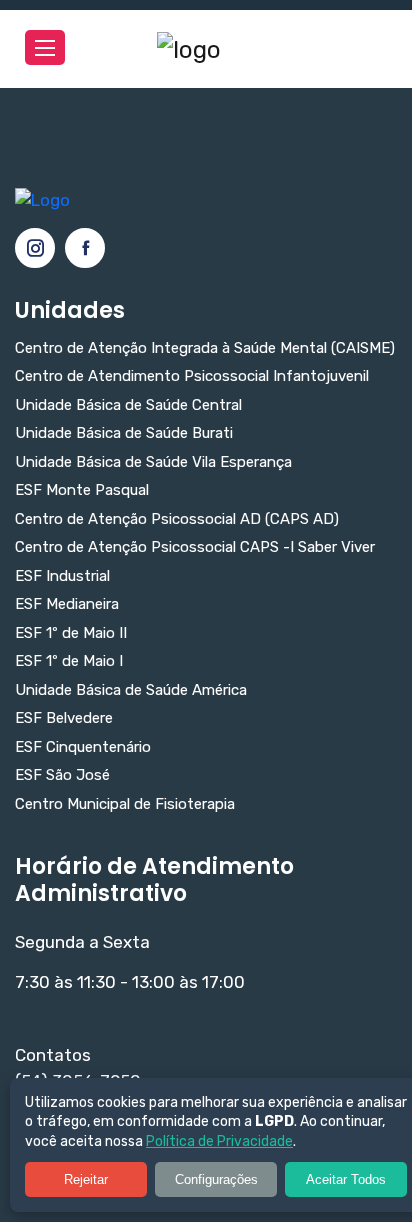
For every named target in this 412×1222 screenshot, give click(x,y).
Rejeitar (86, 1179)
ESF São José (62, 775)
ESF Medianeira (67, 604)
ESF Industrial (62, 576)
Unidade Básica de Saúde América (131, 690)
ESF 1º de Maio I (69, 661)
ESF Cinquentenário (83, 747)
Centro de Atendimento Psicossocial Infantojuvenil (192, 376)
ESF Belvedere (64, 718)
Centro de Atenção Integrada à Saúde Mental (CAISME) (205, 348)
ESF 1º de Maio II (71, 633)
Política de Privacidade (219, 1141)
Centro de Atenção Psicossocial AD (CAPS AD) (177, 519)
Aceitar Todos (346, 1179)
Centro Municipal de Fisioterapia (125, 804)
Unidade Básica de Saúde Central (128, 405)
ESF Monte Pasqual (82, 490)
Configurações (216, 1179)
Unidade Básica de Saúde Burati (124, 433)
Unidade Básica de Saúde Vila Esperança (153, 462)
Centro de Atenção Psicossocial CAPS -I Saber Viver (195, 547)
